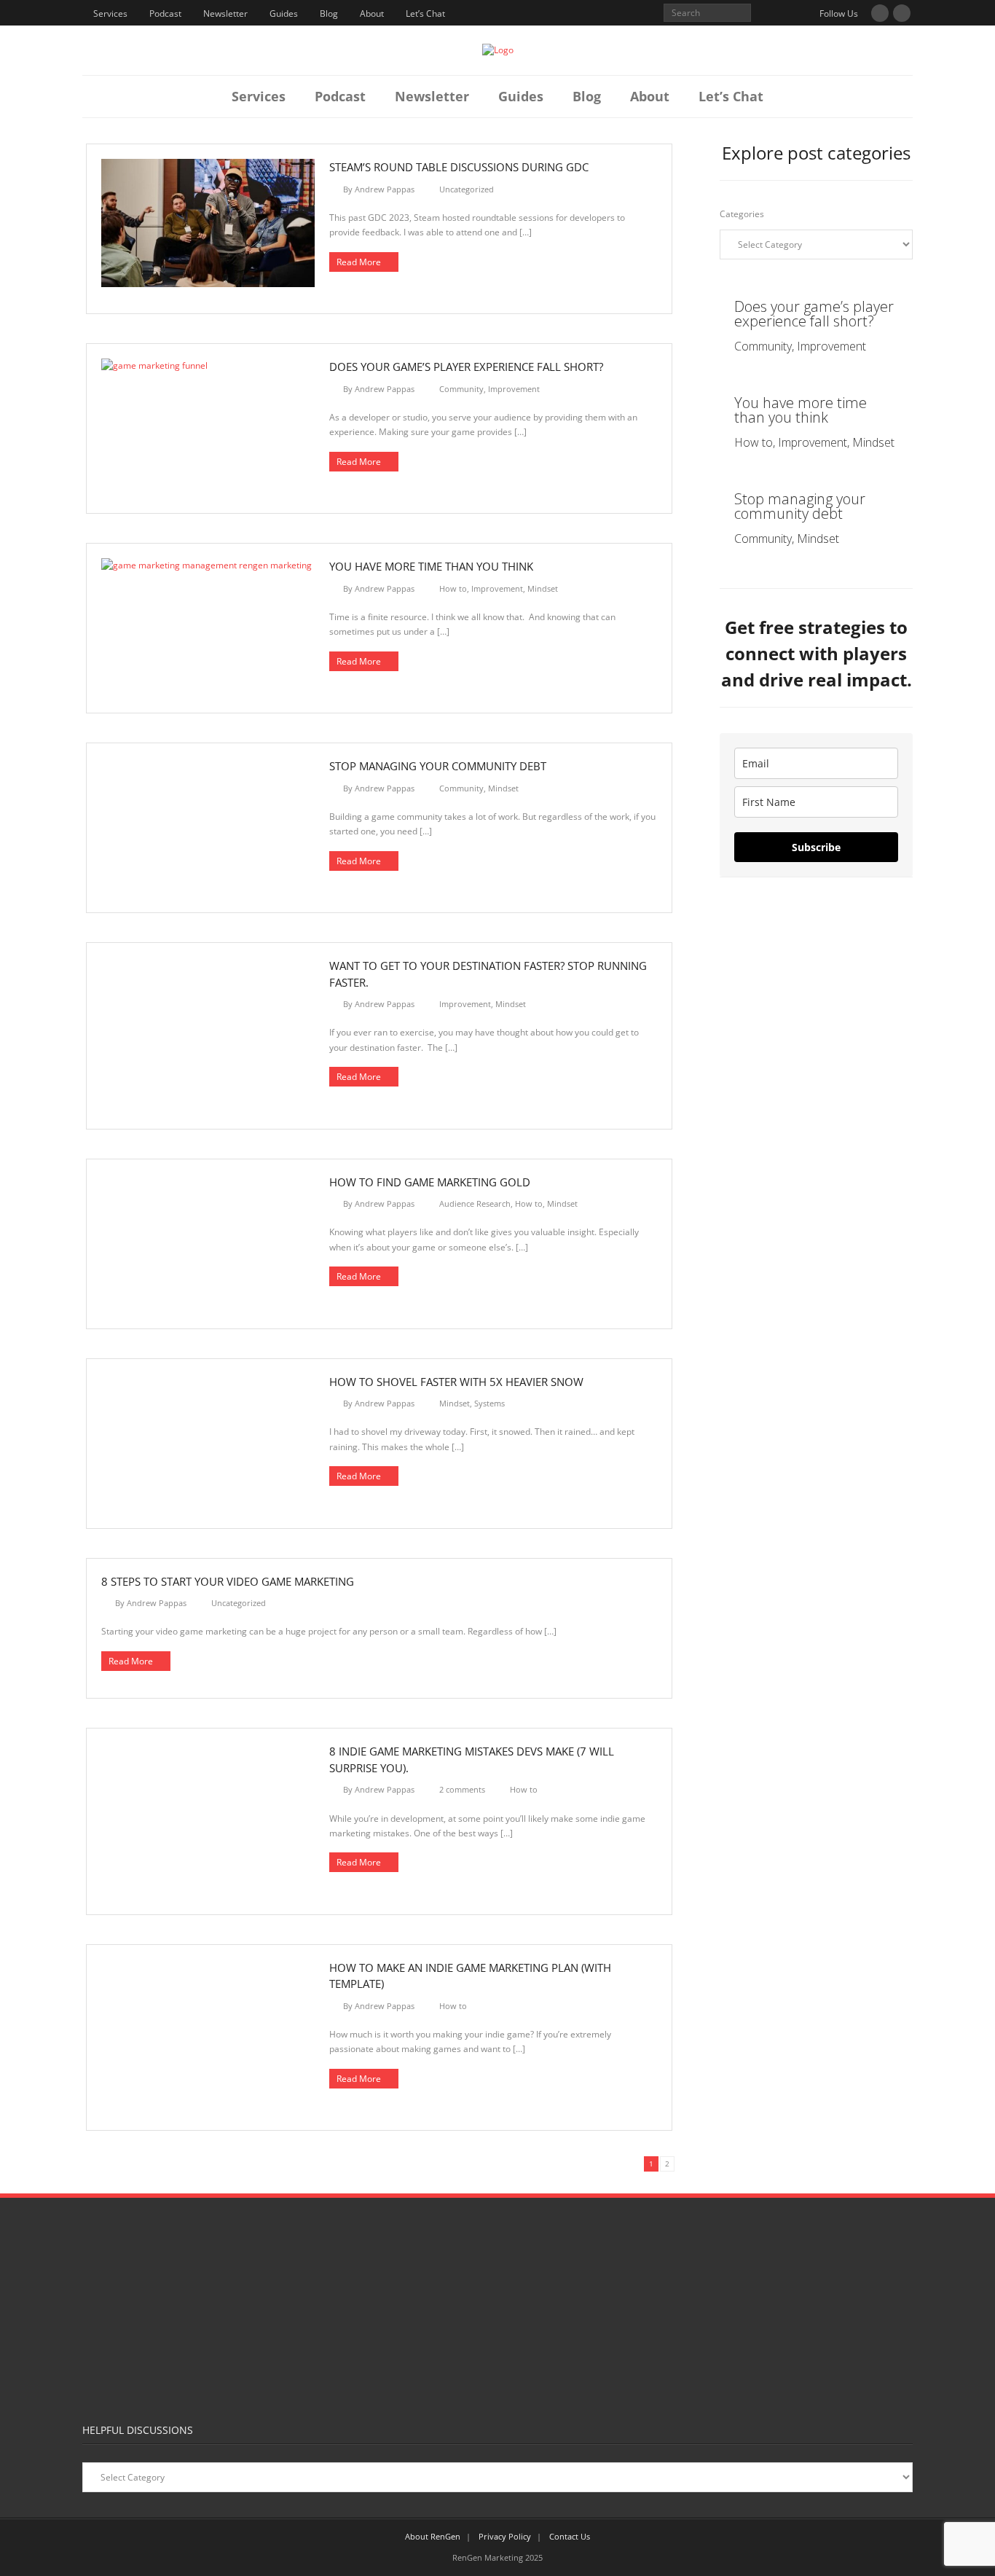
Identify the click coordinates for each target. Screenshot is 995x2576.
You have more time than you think (431, 566)
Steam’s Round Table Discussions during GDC (459, 167)
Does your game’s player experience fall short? (466, 367)
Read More (359, 262)
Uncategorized (467, 189)
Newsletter (225, 13)
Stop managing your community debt (438, 766)
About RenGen (433, 2536)
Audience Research (475, 1203)
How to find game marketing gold (430, 1182)
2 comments (462, 1789)
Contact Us (570, 2536)
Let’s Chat (425, 13)
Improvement (514, 389)
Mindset (543, 588)
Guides (284, 13)
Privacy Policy (505, 2536)
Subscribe (816, 847)
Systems (489, 1403)
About (372, 13)
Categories (742, 214)
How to (453, 588)
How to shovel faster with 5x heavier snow (456, 1382)
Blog (329, 13)
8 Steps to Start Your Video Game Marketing (228, 1581)
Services (110, 13)
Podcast (165, 13)
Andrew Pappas (385, 189)
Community (461, 389)
